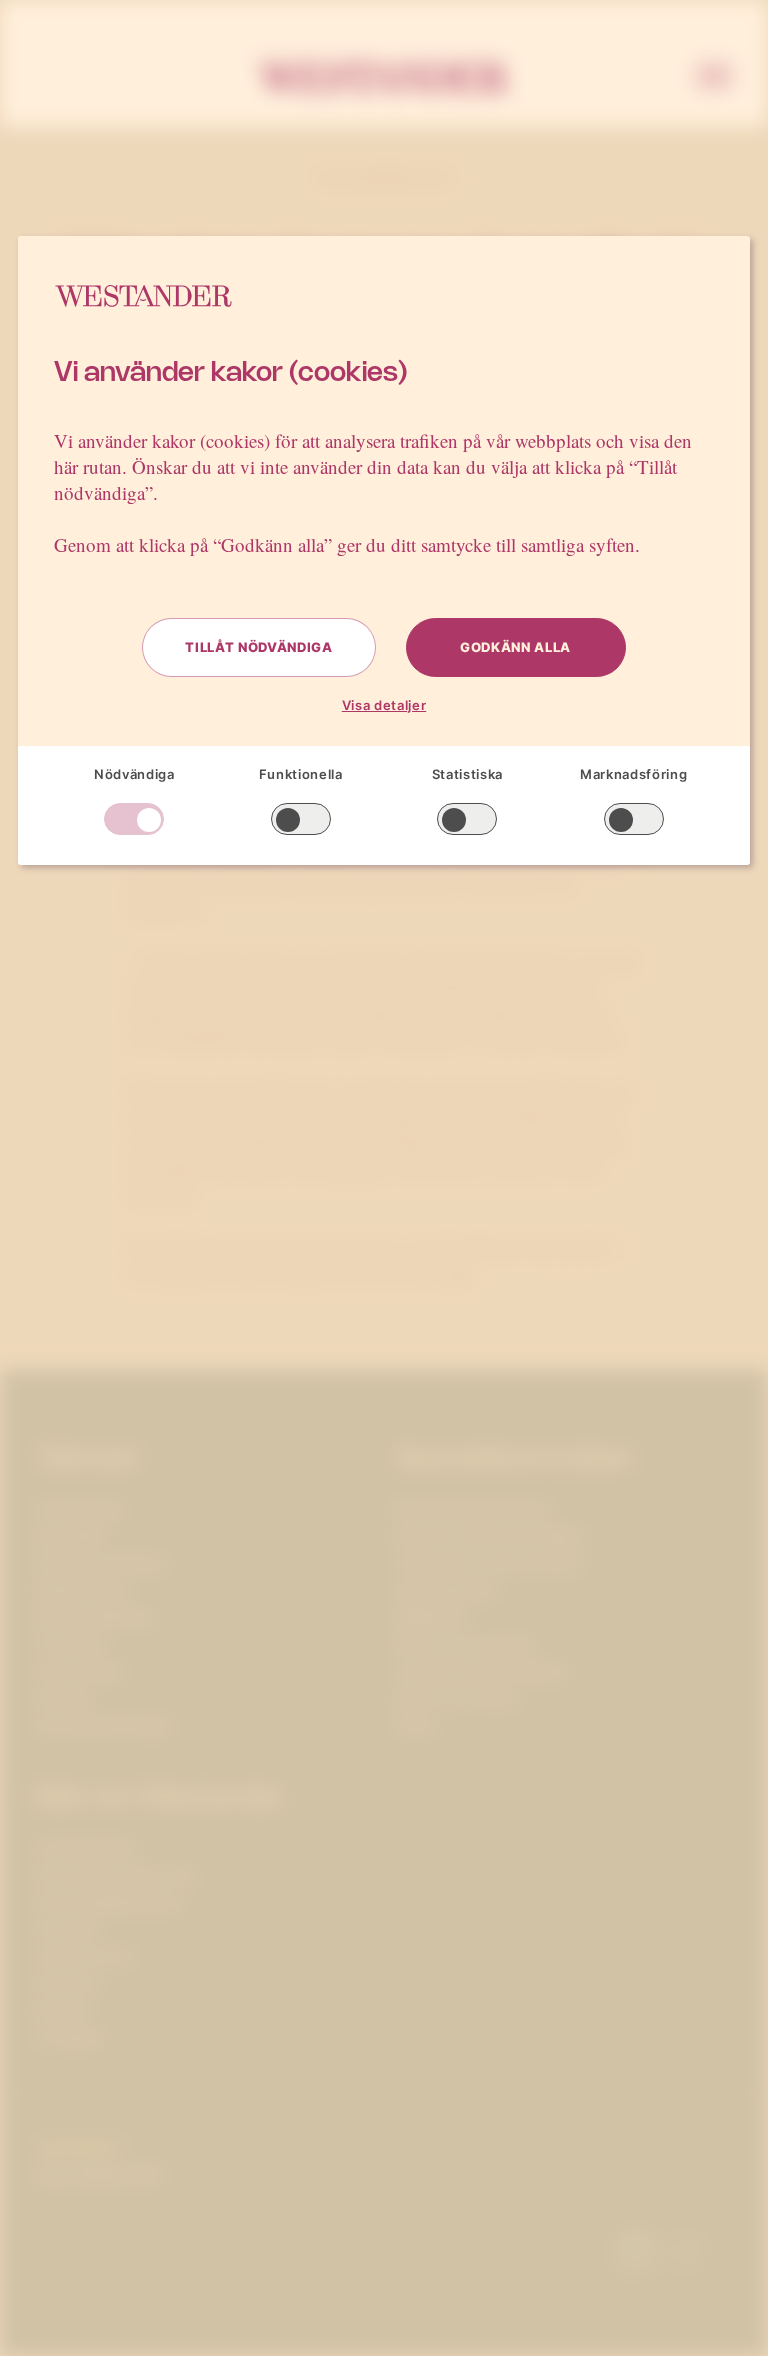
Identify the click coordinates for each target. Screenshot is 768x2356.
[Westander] (384, 78)
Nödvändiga (134, 774)
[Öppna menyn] (714, 78)
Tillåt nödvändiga (258, 647)
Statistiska (467, 774)
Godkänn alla (515, 647)
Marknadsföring (633, 774)
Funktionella (301, 774)
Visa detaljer (384, 705)
